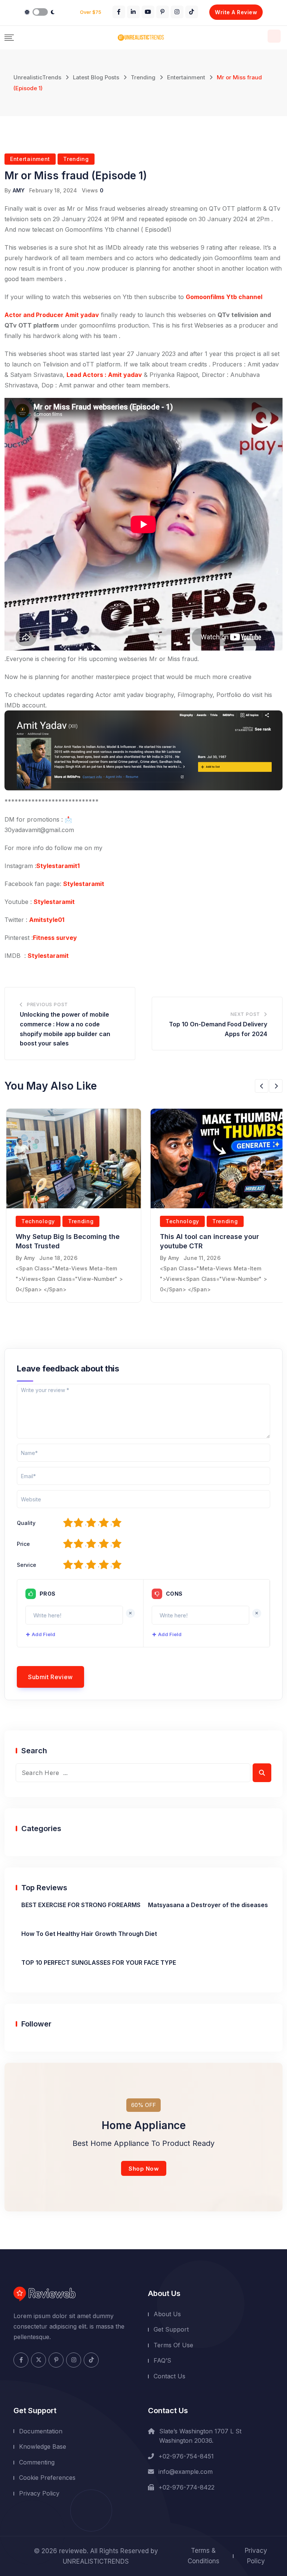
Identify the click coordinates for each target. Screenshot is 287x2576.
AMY (19, 190)
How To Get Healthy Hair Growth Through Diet (89, 1934)
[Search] (274, 36)
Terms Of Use (173, 2345)
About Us (167, 2314)
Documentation (41, 2431)
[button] (262, 1086)
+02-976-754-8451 (186, 2456)
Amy (30, 1258)
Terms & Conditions (203, 2556)
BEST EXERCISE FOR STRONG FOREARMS (81, 1905)
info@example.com (186, 2472)
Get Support (171, 2329)
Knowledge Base (43, 2446)
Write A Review (236, 12)
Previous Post (47, 1004)
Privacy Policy (39, 2493)
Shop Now (144, 2169)
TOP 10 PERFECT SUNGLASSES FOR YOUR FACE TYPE (99, 1963)
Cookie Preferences (47, 2478)
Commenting (37, 2462)
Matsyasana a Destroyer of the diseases (208, 1905)
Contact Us (169, 2376)
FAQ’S (162, 2360)
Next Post (245, 1014)
